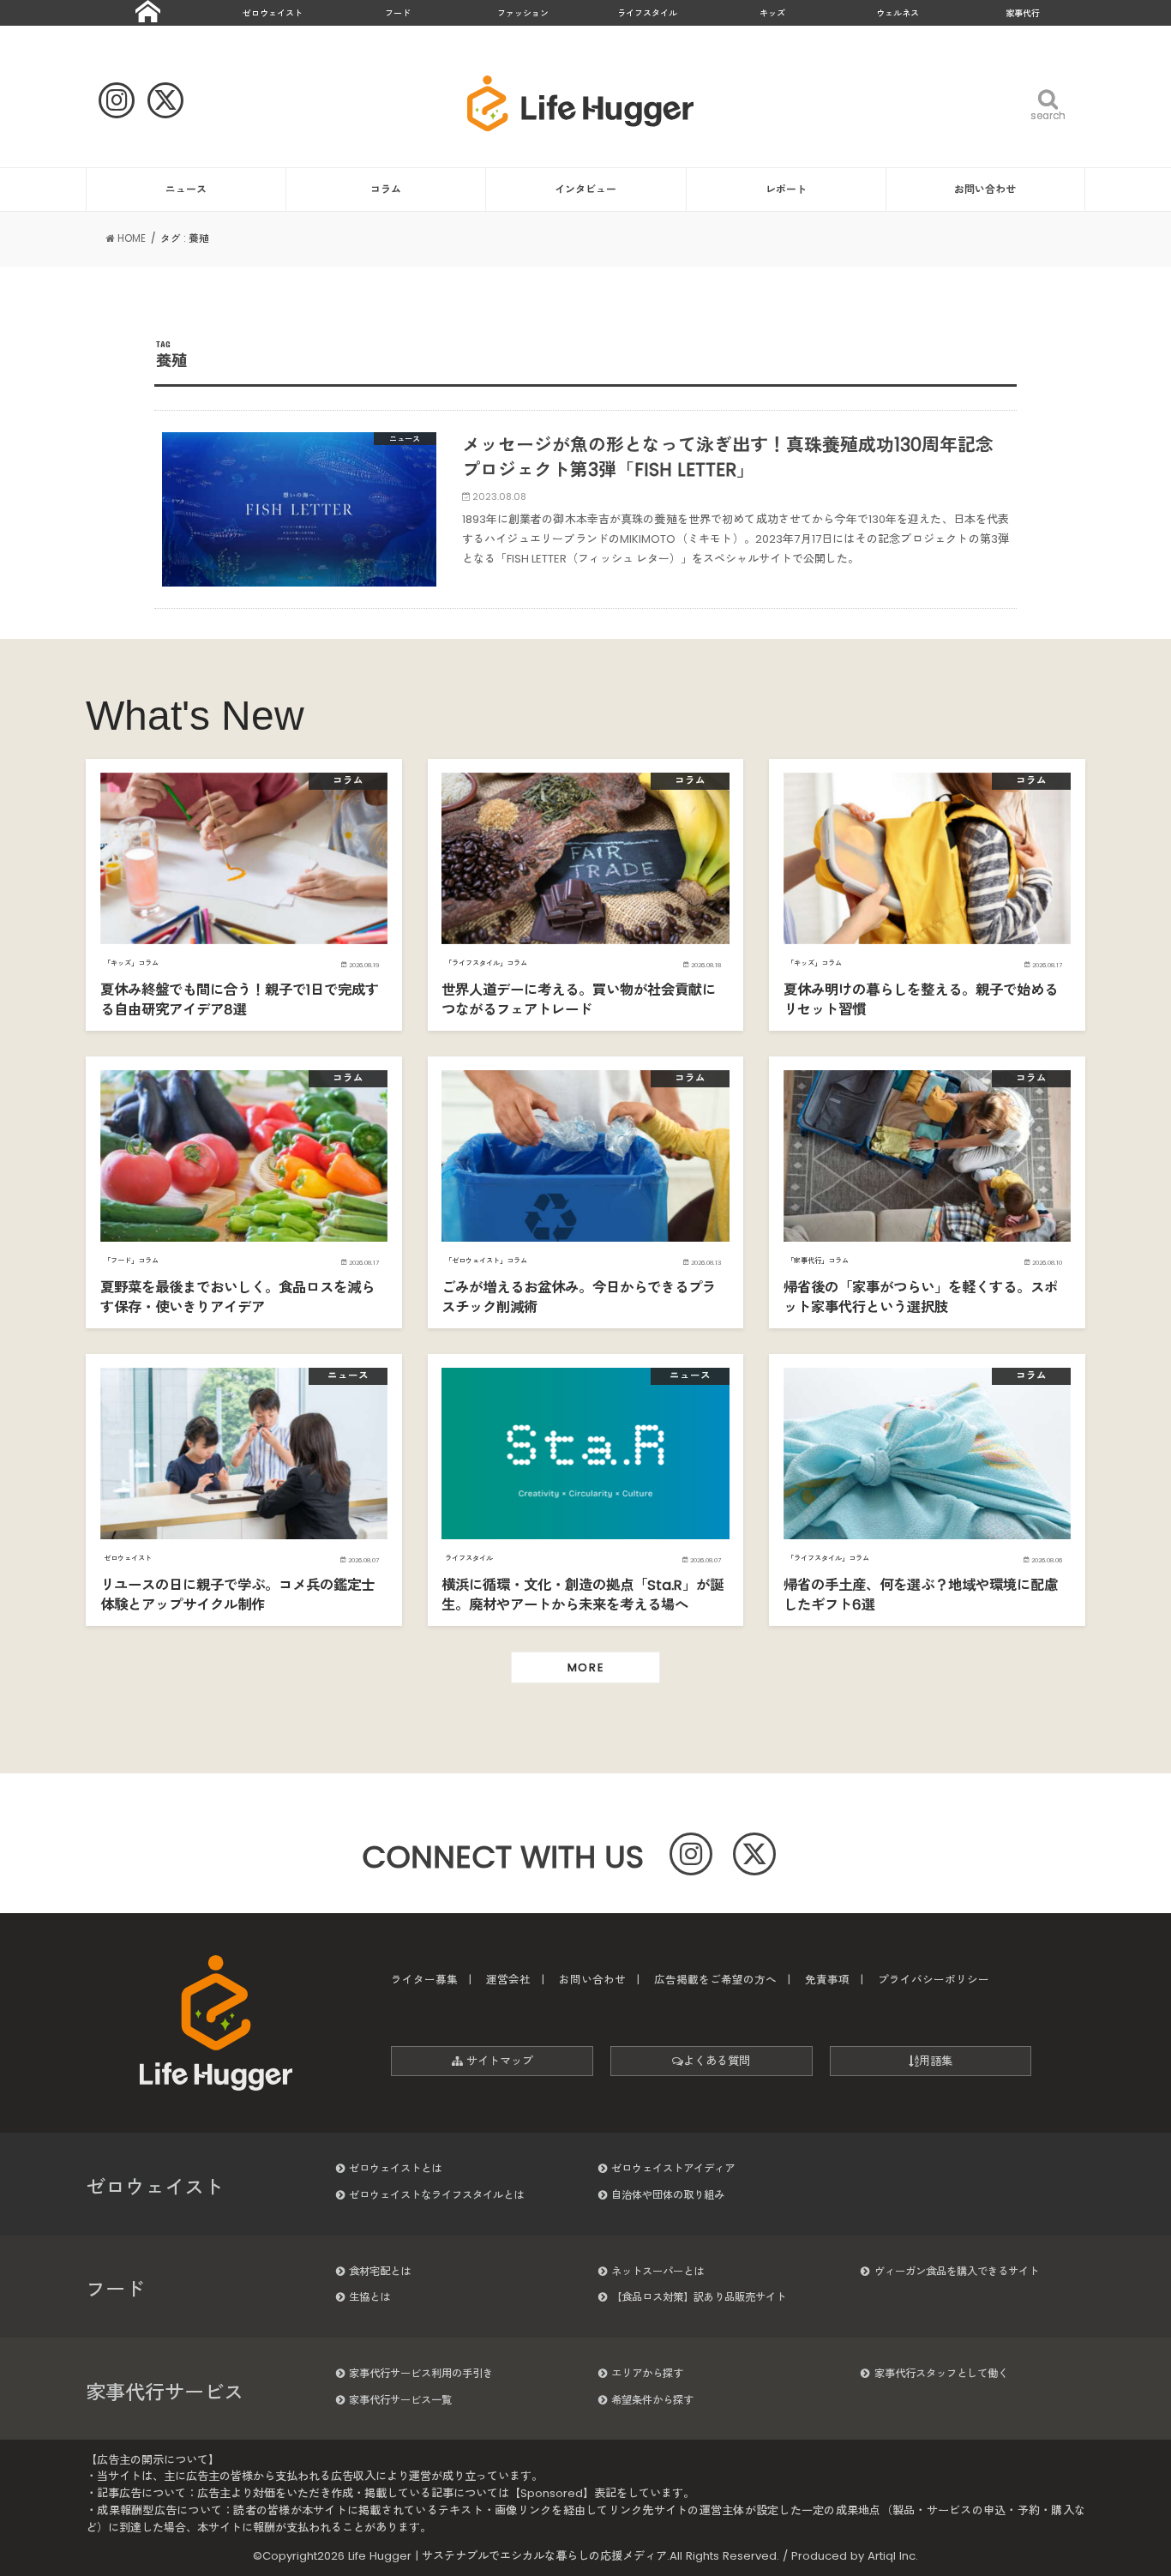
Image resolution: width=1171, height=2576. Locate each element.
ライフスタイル (647, 13)
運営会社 (508, 1980)
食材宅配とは (380, 2271)
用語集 (936, 2061)
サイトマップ (498, 2061)
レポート (786, 189)
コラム (386, 189)
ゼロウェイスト (273, 13)
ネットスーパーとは (658, 2271)
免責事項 (827, 1980)
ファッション (523, 13)
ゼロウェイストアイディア (673, 2168)
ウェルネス (898, 13)
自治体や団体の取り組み (668, 2195)
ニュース (186, 189)
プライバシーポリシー (934, 1980)
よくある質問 (717, 2061)
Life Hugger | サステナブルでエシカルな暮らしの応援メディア (507, 2556)
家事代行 (1023, 13)
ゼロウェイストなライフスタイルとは (436, 2195)
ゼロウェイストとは (395, 2168)
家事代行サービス (165, 2392)
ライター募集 (424, 1980)
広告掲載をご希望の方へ (715, 1980)
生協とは (369, 2297)
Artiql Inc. (893, 2556)
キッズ (772, 13)
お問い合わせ (985, 189)
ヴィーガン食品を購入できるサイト (957, 2271)
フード (398, 13)
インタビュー (585, 189)
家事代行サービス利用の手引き (421, 2373)
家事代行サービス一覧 (400, 2400)
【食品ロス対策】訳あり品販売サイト (699, 2297)
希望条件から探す (652, 2400)
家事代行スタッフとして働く (941, 2373)
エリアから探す (647, 2373)
